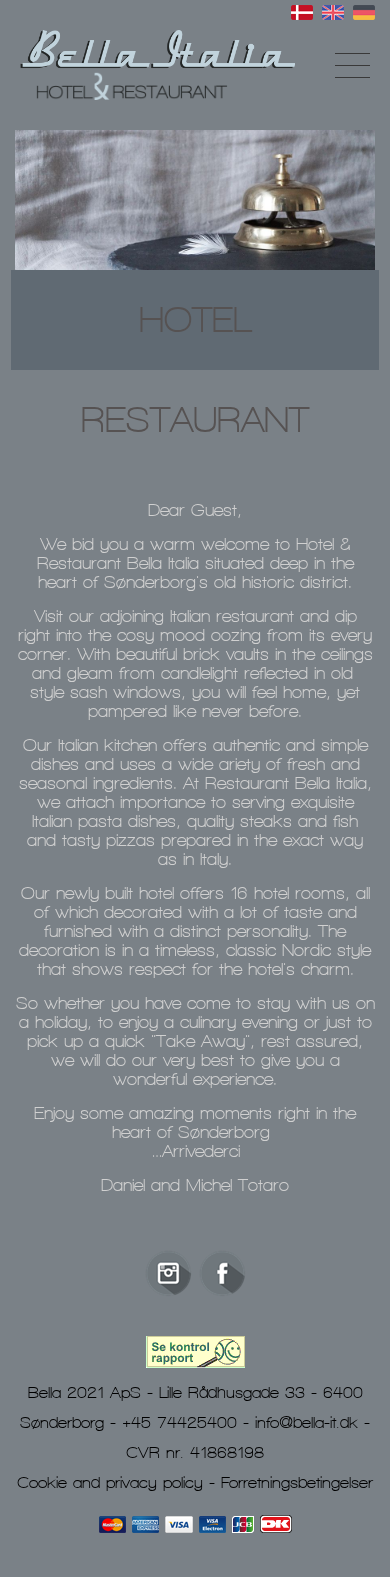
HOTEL (195, 319)
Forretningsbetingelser (297, 1482)
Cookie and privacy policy (110, 1482)
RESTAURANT (195, 419)
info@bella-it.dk (306, 1422)
